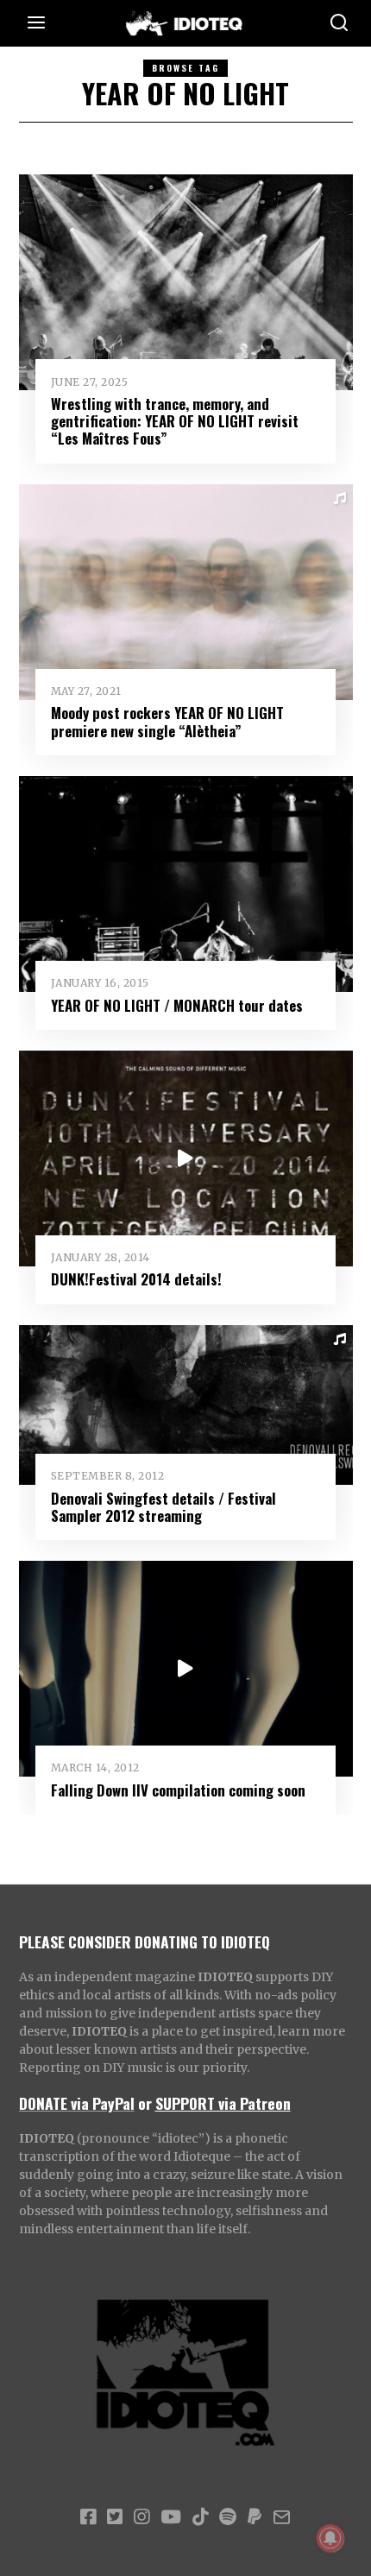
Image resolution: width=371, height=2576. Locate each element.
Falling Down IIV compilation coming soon (178, 1790)
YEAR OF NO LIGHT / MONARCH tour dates (177, 1005)
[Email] (282, 2517)
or (145, 2103)
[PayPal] (255, 2517)
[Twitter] (115, 2517)
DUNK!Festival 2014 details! (136, 1279)
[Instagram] (141, 2517)
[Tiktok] (200, 2517)
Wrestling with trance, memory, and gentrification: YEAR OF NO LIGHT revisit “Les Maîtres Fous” (175, 421)
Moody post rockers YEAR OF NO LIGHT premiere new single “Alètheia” (167, 721)
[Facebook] (88, 2517)
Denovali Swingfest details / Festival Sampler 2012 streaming (163, 1507)
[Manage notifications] (330, 2538)
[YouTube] (171, 2517)
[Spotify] (228, 2517)
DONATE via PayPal (77, 2103)
